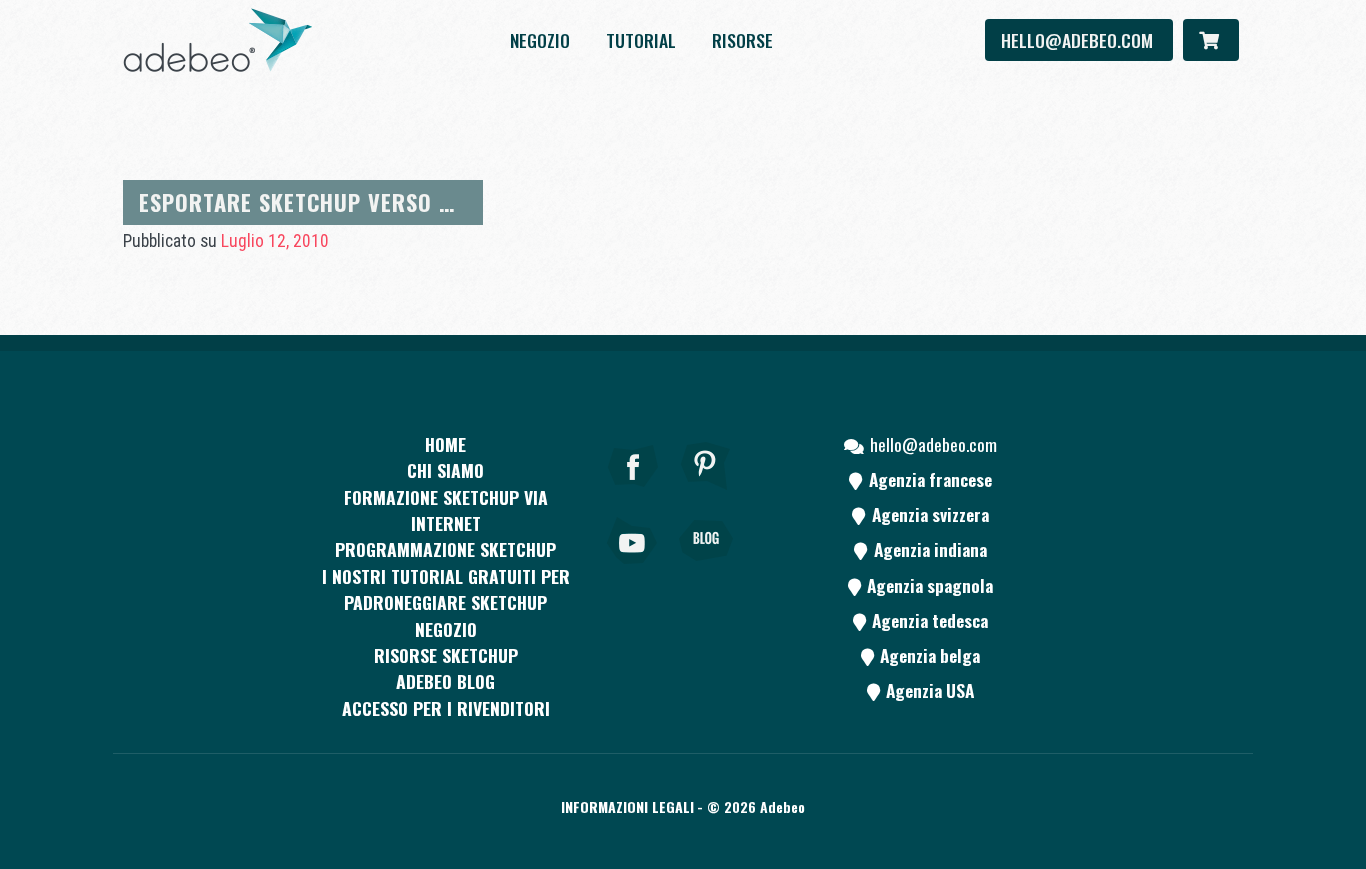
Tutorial (641, 40)
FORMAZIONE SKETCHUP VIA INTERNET (446, 510)
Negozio (540, 40)
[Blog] (706, 568)
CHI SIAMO (445, 470)
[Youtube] (633, 568)
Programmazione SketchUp (445, 549)
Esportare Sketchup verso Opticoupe (344, 201)
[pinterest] (706, 493)
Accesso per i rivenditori (446, 708)
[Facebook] (633, 493)
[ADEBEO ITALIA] (218, 40)
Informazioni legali (627, 806)
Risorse (742, 40)
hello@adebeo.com (1079, 40)
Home (445, 444)
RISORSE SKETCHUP (446, 655)
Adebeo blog (445, 681)
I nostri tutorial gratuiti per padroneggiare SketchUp (446, 589)
